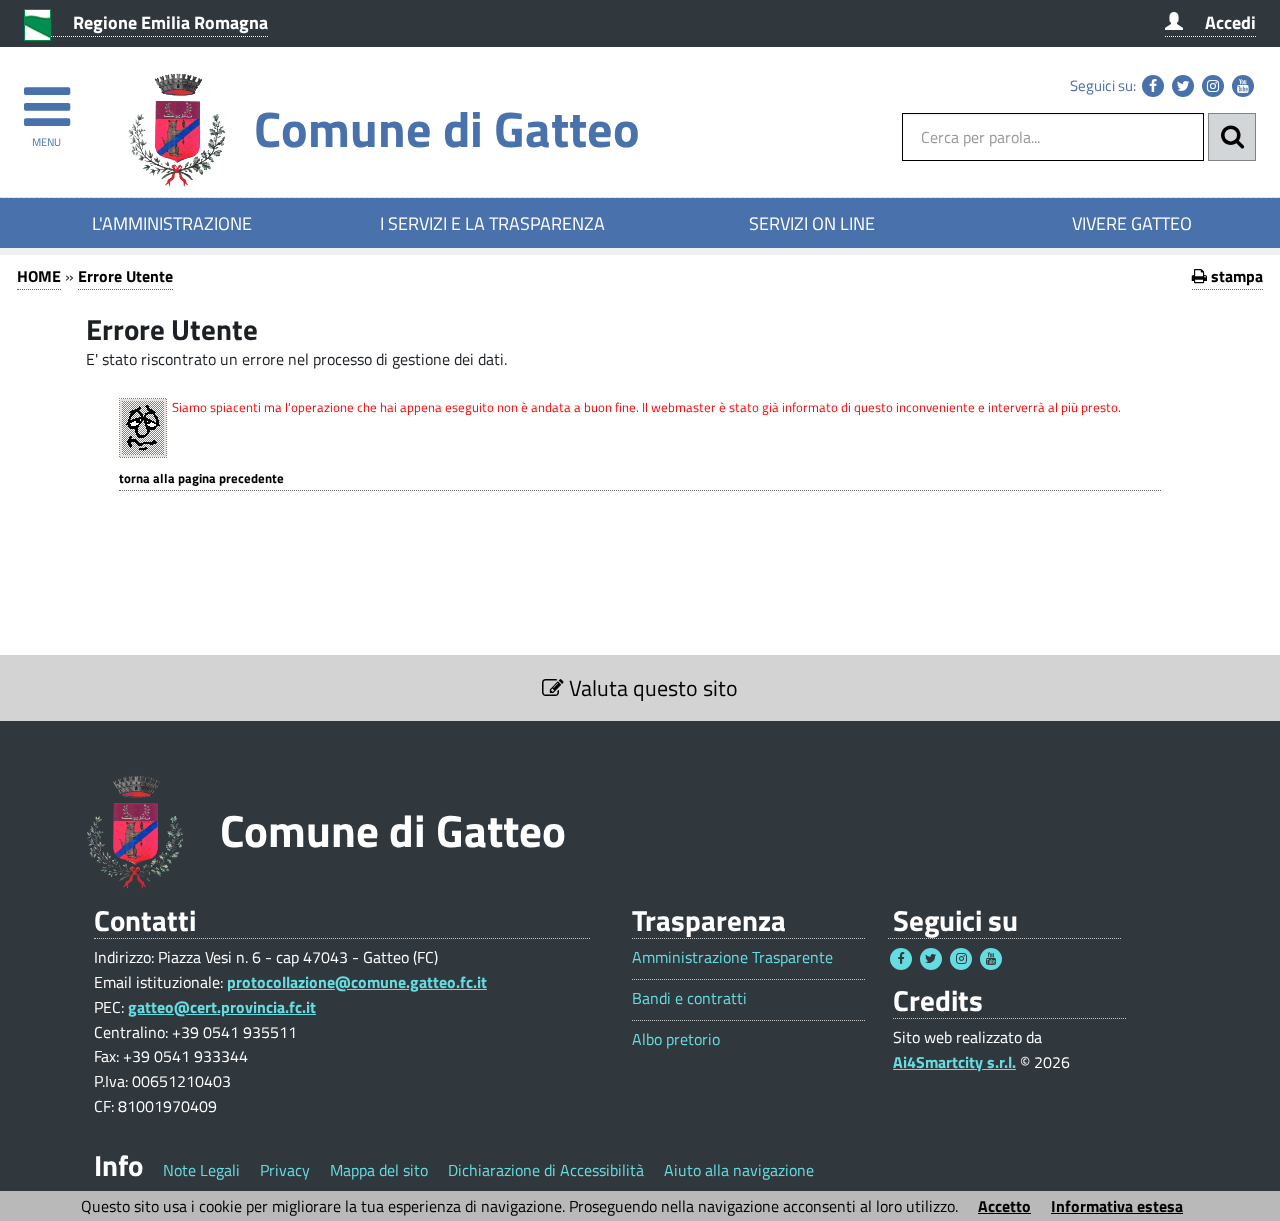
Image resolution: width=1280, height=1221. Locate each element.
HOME (39, 276)
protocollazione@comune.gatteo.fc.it (357, 982)
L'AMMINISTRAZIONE (172, 223)
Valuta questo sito (651, 688)
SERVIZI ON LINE (812, 223)
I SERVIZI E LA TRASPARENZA (492, 223)
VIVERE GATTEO (1132, 223)
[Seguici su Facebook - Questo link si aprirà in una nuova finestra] (1153, 86)
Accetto (1004, 1206)
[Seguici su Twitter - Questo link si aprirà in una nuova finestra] (1183, 86)
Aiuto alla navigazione (739, 1170)
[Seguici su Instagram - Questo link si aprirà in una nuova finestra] (1213, 86)
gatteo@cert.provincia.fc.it (222, 1007)
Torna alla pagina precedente (201, 478)
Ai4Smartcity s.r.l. (954, 1062)
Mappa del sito (379, 1170)
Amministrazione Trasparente (732, 957)
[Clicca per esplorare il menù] (46, 97)
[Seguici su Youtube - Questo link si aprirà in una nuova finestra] (1243, 86)
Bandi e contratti (689, 998)
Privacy (285, 1170)
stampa (1235, 276)
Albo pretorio (676, 1039)
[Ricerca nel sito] (1232, 137)
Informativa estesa (1117, 1206)
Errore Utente (125, 276)
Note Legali (201, 1170)
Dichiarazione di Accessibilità (546, 1170)
